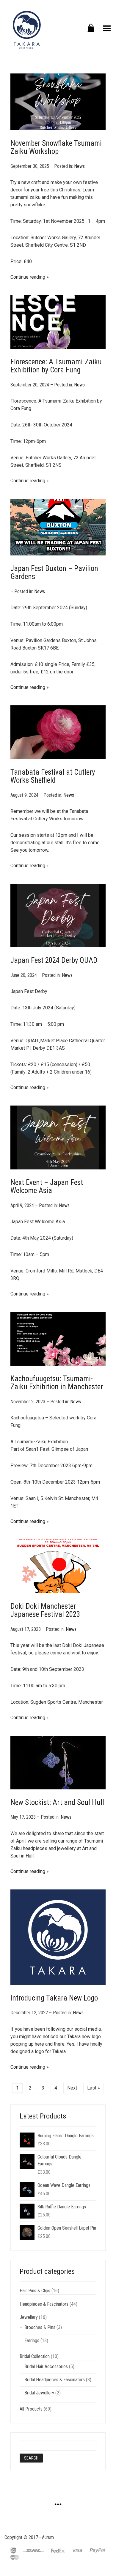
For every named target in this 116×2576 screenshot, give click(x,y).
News (79, 166)
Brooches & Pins (40, 2327)
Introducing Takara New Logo (54, 1998)
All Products (31, 2409)
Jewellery (29, 2317)
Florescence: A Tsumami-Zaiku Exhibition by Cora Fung (56, 366)
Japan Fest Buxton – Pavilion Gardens (54, 573)
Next (72, 2088)
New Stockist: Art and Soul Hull (57, 1802)
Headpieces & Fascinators (44, 2304)
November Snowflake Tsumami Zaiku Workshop (56, 147)
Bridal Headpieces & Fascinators (55, 2380)
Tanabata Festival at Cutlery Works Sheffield (53, 776)
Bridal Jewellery (39, 2393)
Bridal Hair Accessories (46, 2367)
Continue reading (28, 277)
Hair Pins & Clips (35, 2291)
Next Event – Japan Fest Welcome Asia (47, 1187)
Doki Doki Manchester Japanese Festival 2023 (45, 1610)
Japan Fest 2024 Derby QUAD (54, 960)
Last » (94, 2088)
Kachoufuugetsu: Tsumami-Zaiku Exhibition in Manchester (57, 1383)
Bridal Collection (35, 2356)
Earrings (32, 2341)
